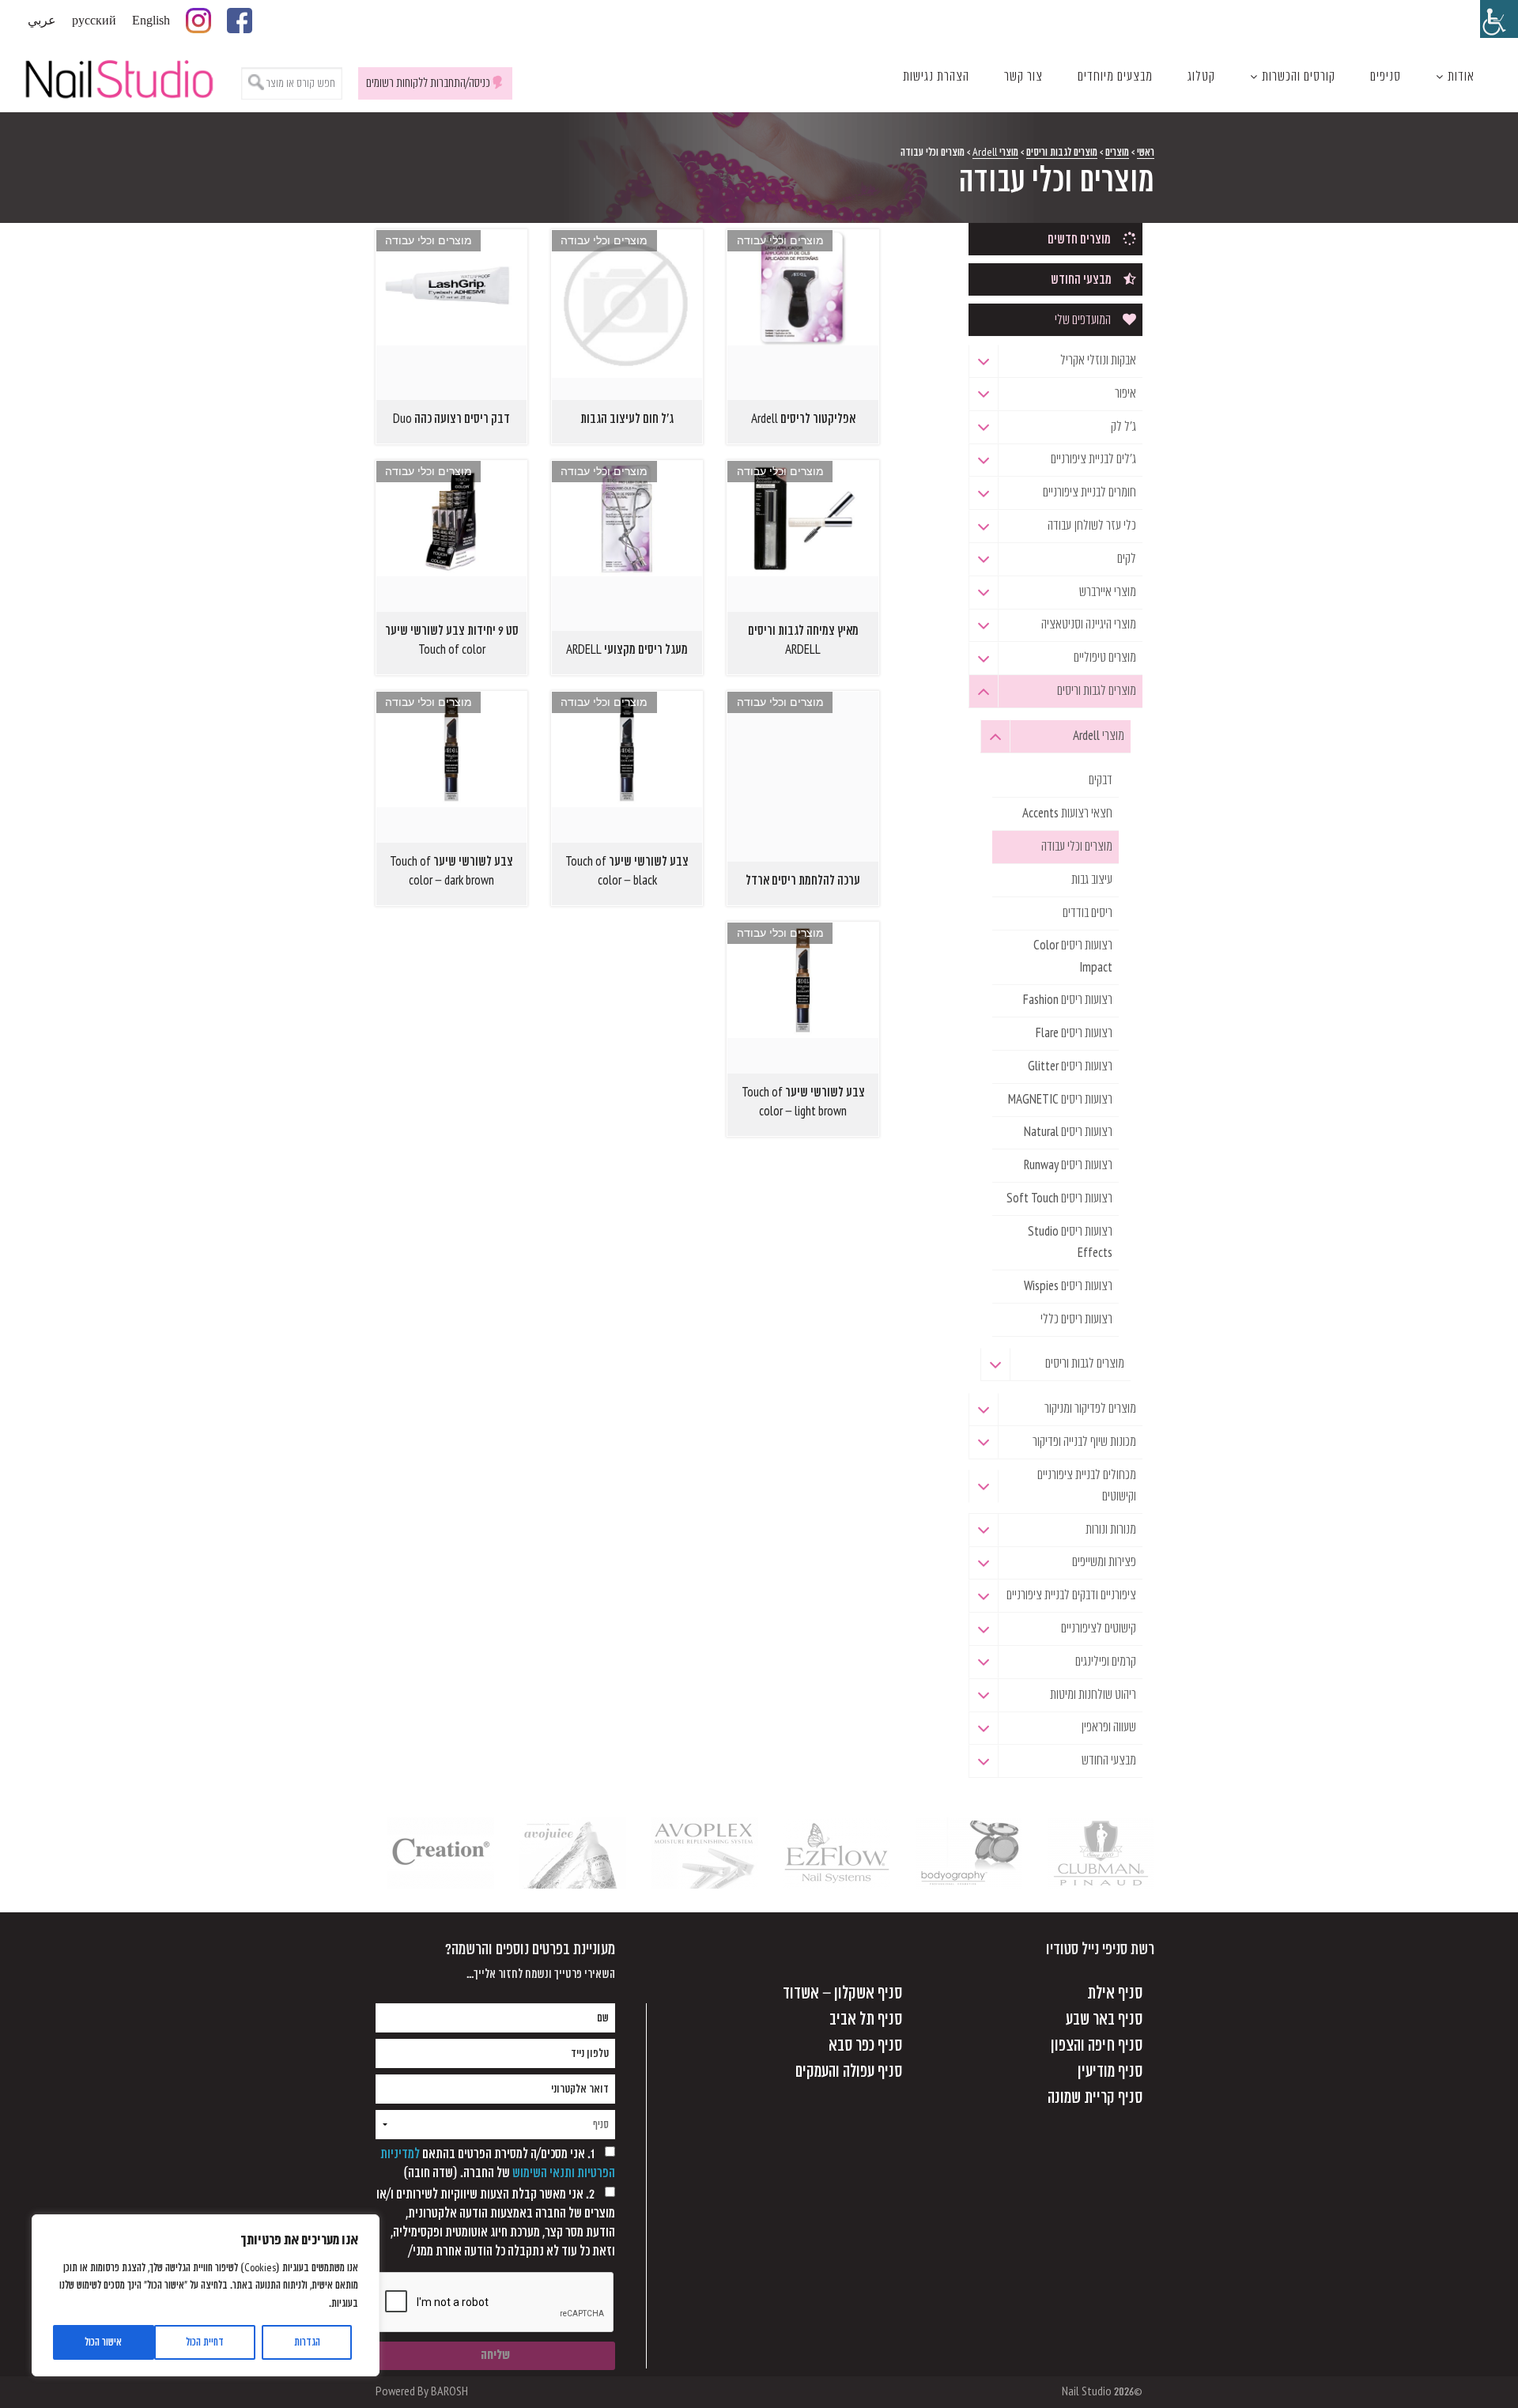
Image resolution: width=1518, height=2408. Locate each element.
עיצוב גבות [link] (1092, 880)
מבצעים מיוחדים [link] (1115, 77)
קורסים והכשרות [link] (1299, 77)
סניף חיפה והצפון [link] (1097, 2046)
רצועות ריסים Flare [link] (1074, 1033)
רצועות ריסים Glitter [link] (1070, 1066)
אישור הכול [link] (103, 2342)
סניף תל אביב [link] (866, 2019)
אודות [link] (1461, 77)
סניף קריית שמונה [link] (1095, 2098)
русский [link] (94, 21)
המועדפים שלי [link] (1083, 320)
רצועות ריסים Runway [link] (1068, 1165)
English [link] (151, 21)
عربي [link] (42, 21)
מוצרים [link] (1117, 152)
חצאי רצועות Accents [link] (1067, 813)
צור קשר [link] (1023, 77)
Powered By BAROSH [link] (422, 2392)
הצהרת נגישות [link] (936, 77)
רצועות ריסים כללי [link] (1076, 1319)
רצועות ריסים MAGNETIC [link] (1060, 1100)
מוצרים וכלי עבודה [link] (1077, 847)
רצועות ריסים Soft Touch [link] (1059, 1198)
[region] (206, 2295)
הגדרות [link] (307, 2342)
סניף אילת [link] (1115, 1993)
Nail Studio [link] (119, 77)
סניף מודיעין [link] (1110, 2072)
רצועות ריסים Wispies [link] (1068, 1286)
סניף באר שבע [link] (1104, 2019)
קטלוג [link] (1201, 77)
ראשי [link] (1146, 152)
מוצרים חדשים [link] (1079, 240)
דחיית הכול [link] (205, 2342)
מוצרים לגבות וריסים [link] (1062, 152)
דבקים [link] (1101, 780)
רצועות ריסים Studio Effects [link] (1070, 1242)
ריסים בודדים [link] (1088, 913)
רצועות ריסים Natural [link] (1068, 1132)
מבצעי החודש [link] (1081, 280)
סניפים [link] (1386, 77)
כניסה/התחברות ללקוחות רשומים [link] (428, 83)
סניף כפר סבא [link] (865, 2046)
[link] (1499, 19)
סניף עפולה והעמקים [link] (849, 2072)
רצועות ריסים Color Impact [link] (1073, 956)
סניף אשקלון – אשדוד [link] (842, 1993)
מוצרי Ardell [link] (995, 152)
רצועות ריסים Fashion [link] (1068, 1000)
